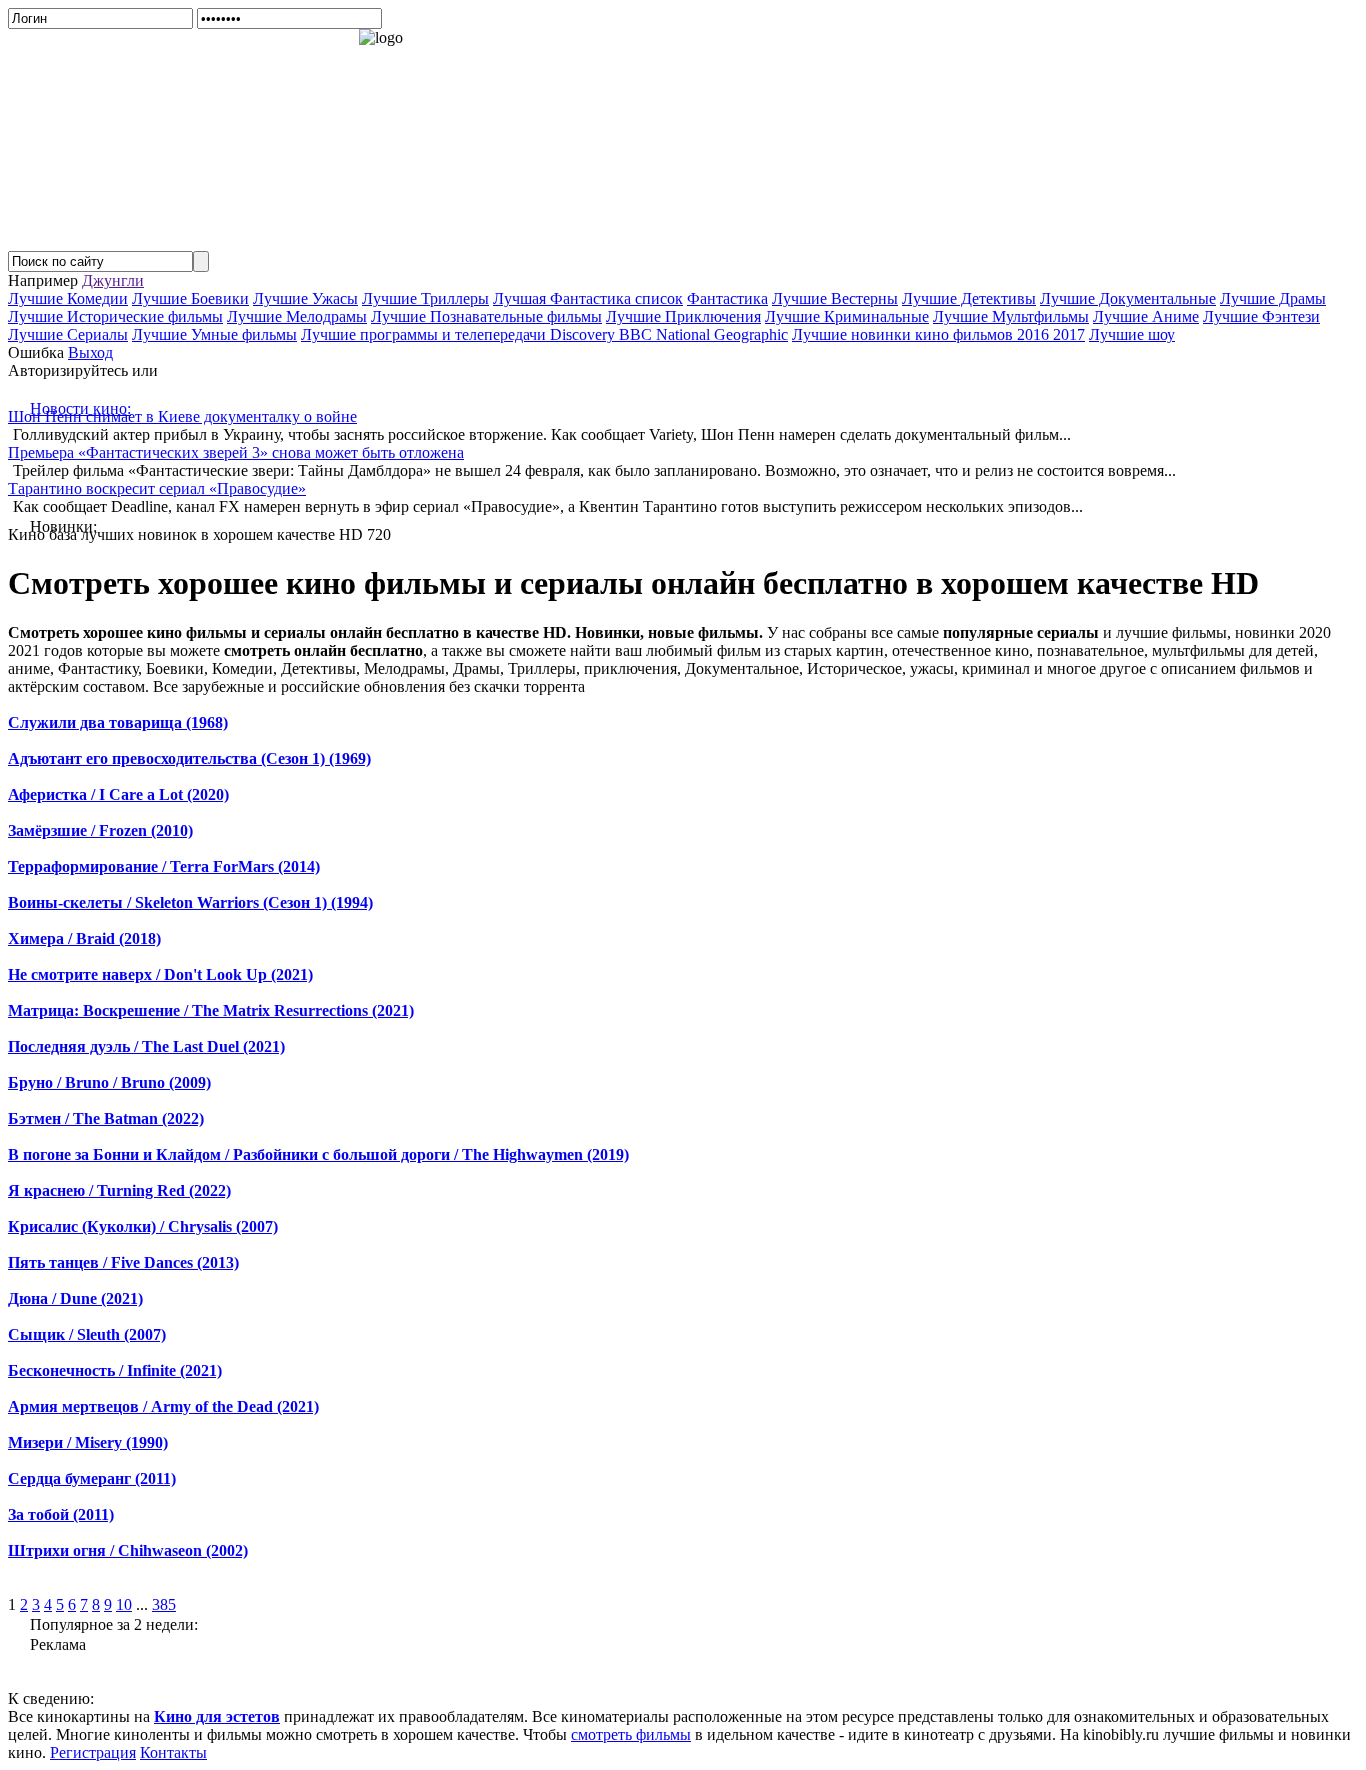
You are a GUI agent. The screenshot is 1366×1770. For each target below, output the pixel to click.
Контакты (173, 1752)
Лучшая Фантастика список (588, 298)
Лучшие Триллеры (425, 298)
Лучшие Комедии (68, 298)
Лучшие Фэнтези (1261, 316)
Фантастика (727, 298)
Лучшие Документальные (1128, 298)
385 (164, 1604)
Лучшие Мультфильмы (1011, 316)
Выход (90, 352)
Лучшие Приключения (683, 316)
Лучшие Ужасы (305, 298)
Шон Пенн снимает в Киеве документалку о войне (182, 416)
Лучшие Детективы (969, 298)
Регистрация (93, 1752)
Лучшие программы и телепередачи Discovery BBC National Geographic (544, 334)
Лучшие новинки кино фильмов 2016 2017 (938, 334)
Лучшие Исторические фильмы (115, 316)
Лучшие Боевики (190, 298)
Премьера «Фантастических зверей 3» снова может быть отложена (236, 452)
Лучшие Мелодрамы (297, 316)
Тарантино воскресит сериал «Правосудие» (157, 488)
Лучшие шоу (1132, 334)
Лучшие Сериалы (68, 334)
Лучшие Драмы (1273, 298)
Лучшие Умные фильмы (214, 334)
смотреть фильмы (631, 1734)
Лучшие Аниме (1146, 316)
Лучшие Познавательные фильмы (486, 316)
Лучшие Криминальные (847, 316)
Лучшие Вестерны (835, 298)
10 (124, 1604)
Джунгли (113, 280)
